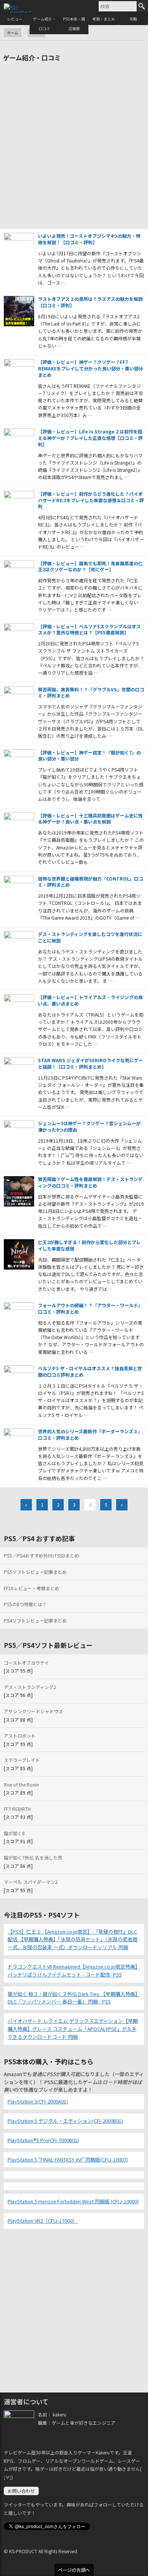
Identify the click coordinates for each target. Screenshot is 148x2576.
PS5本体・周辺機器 (74, 24)
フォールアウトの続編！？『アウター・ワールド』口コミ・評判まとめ (90, 1308)
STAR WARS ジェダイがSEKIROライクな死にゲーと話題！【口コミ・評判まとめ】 (91, 1063)
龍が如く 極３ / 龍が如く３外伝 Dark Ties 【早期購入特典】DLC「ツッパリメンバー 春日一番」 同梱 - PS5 (74, 1998)
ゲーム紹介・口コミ (44, 24)
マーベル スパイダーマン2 (31, 1882)
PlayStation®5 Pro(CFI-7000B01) (43, 2140)
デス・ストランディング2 (30, 1687)
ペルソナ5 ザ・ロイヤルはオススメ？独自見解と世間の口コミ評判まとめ (90, 1371)
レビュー (15, 19)
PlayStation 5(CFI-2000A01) (38, 2101)
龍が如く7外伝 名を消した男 (33, 1857)
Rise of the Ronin (21, 1785)
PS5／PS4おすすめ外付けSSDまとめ (41, 1555)
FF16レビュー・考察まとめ (31, 1588)
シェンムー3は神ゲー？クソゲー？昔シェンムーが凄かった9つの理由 (89, 1126)
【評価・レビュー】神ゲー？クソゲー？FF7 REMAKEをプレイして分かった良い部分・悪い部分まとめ (91, 368)
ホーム (13, 32)
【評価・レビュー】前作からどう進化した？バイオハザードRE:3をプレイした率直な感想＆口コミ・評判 (91, 500)
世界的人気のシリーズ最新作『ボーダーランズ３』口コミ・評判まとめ (90, 1434)
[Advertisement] (74, 147)
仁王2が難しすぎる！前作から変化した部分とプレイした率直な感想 (89, 1245)
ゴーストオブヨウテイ (26, 1663)
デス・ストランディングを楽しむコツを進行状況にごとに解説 (90, 937)
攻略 (133, 19)
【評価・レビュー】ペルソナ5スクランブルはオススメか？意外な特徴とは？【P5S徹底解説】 (89, 629)
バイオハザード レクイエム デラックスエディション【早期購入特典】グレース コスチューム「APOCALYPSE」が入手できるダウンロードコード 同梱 (73, 2029)
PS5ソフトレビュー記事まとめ (35, 1572)
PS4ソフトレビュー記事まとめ (35, 1620)
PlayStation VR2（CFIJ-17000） (43, 2221)
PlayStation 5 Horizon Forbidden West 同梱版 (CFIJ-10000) (73, 2201)
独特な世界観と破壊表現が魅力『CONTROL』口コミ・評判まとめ (91, 882)
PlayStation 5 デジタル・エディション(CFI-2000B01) (65, 2121)
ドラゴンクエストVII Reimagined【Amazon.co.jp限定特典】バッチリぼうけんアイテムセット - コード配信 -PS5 (74, 1970)
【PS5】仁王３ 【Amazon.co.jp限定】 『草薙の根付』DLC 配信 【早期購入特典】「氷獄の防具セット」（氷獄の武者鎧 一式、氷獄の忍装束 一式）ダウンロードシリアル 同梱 (72, 1940)
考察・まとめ (104, 19)
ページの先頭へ (74, 2570)
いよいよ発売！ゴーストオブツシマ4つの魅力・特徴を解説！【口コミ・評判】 (89, 239)
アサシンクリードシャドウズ (33, 1711)
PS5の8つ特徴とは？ (25, 1604)
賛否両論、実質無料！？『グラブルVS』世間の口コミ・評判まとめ (91, 693)
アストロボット (20, 1736)
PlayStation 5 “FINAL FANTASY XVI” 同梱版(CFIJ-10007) (68, 2159)
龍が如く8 (14, 1833)
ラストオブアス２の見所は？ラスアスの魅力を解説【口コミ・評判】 (90, 302)
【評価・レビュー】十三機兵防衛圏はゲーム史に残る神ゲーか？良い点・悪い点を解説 (90, 819)
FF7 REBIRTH (17, 1809)
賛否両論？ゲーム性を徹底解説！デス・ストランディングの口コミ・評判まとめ (90, 1182)
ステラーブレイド (22, 1760)
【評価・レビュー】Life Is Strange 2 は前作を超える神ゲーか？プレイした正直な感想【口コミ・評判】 (90, 438)
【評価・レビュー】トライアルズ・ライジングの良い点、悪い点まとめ (90, 1000)
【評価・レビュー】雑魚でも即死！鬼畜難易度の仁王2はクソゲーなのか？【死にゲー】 (90, 566)
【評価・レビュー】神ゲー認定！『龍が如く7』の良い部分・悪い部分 (89, 756)
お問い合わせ (21, 2491)
